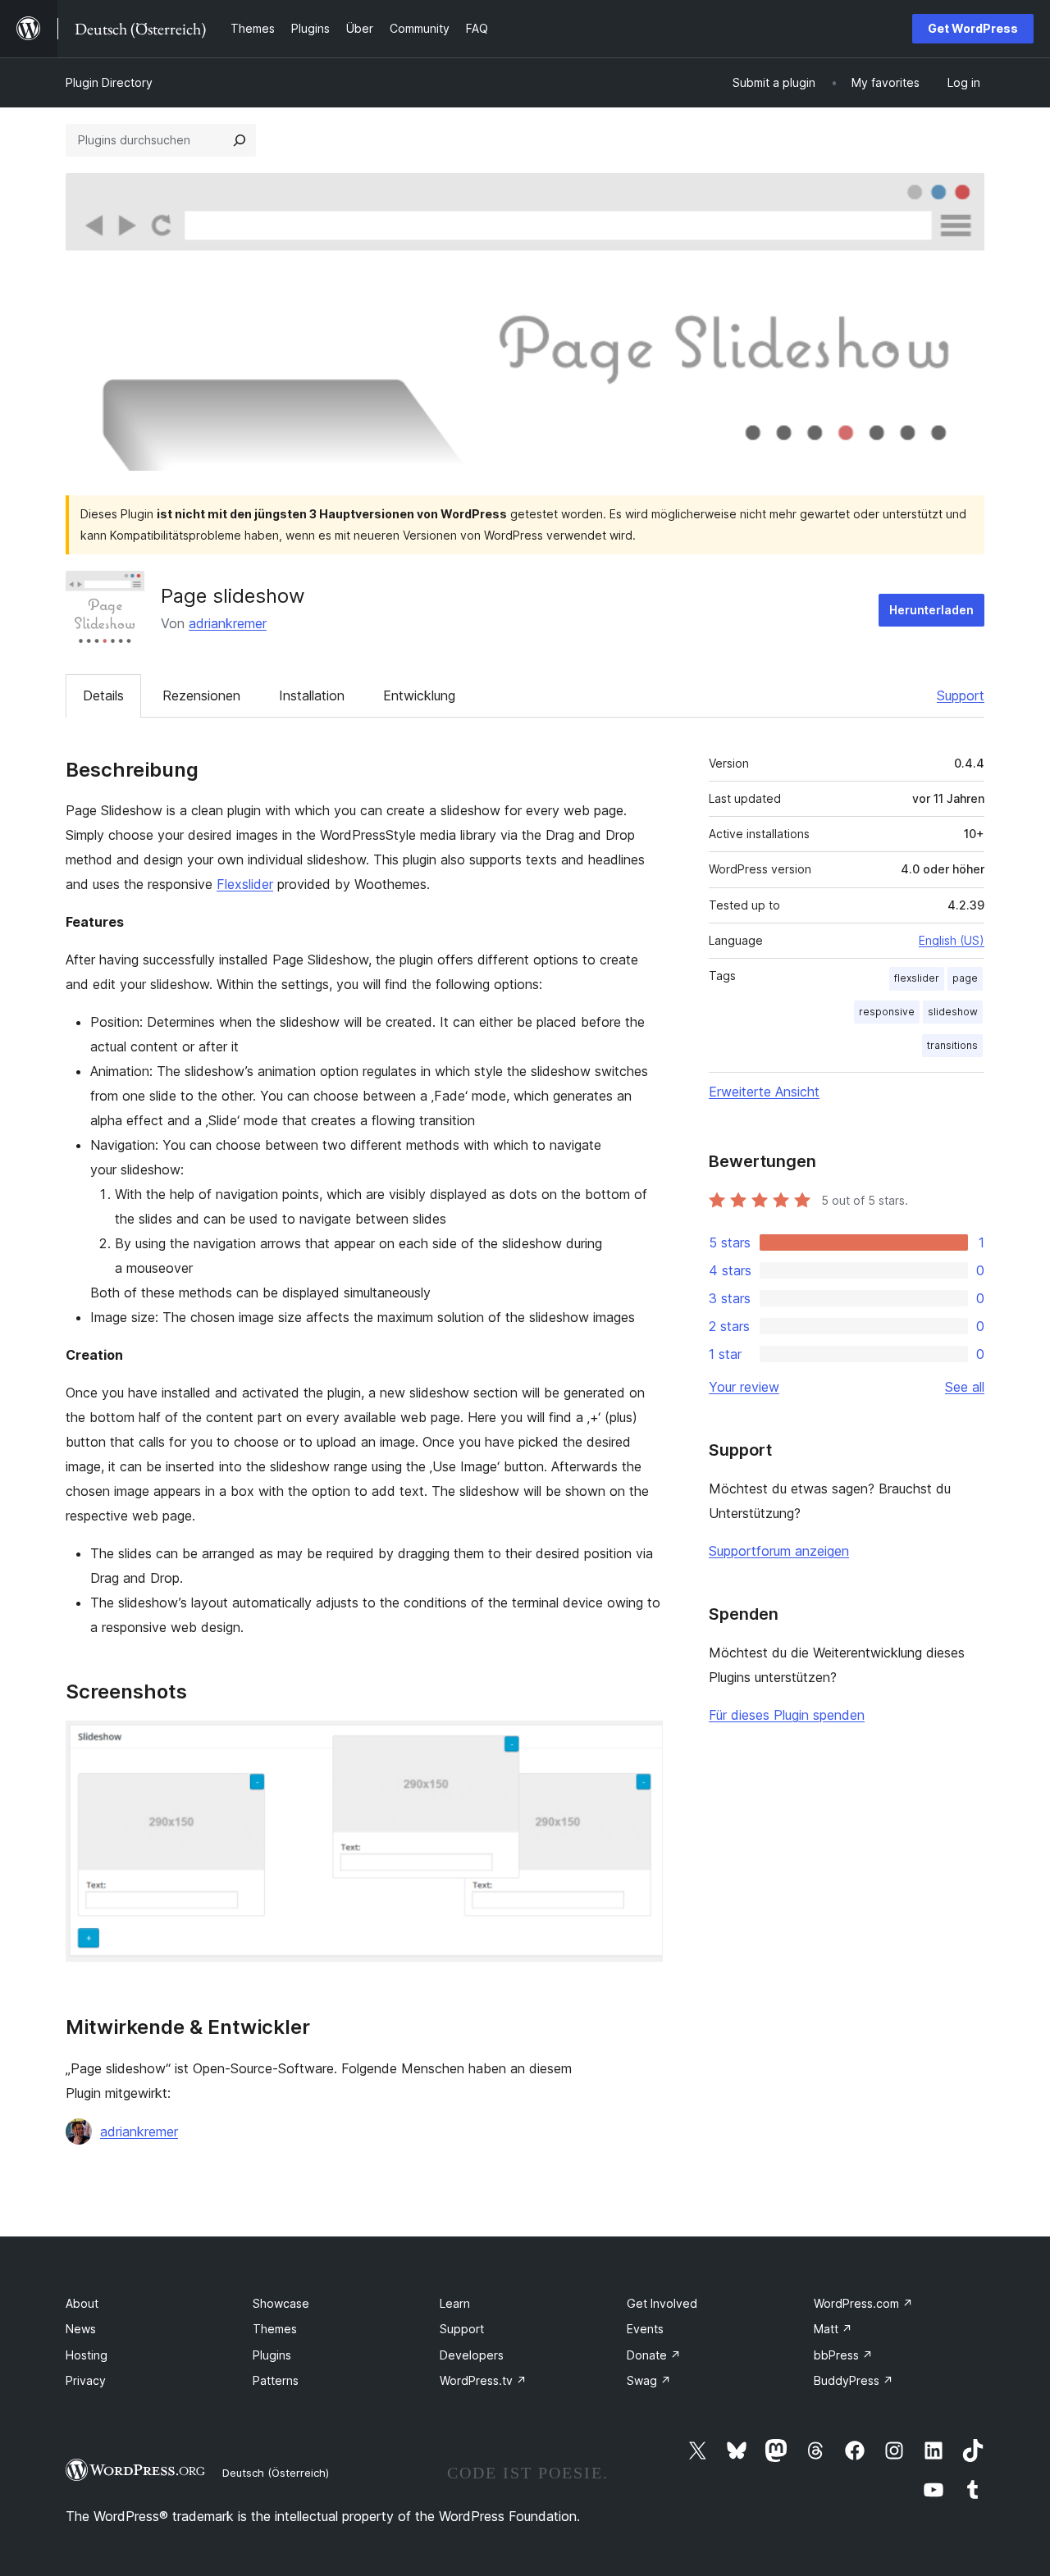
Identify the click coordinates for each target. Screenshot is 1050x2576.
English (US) (952, 940)
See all (965, 1387)
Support (961, 695)
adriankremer (228, 623)
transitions (952, 1045)
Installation (312, 695)
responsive (887, 1012)
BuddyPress (854, 2380)
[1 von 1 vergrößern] (641, 1743)
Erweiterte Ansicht (764, 1092)
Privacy (86, 2380)
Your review (744, 1387)
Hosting (87, 2355)
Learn (455, 2303)
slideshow (953, 1012)
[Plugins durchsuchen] (240, 140)
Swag (649, 2380)
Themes (275, 2329)
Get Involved (662, 2303)
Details (103, 695)
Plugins (272, 2355)
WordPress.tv (483, 2380)
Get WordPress (973, 28)
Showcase (281, 2303)
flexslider (917, 978)
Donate (654, 2355)
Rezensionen (201, 695)
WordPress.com (863, 2303)
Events (645, 2329)
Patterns (276, 2380)
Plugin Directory (109, 82)
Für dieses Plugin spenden (787, 1715)
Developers (472, 2355)
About (82, 2303)
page (965, 978)
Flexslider (245, 884)
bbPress (843, 2355)
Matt (833, 2329)
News (81, 2329)
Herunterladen (931, 610)
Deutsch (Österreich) (276, 2473)
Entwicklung (419, 695)
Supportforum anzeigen (779, 1551)
